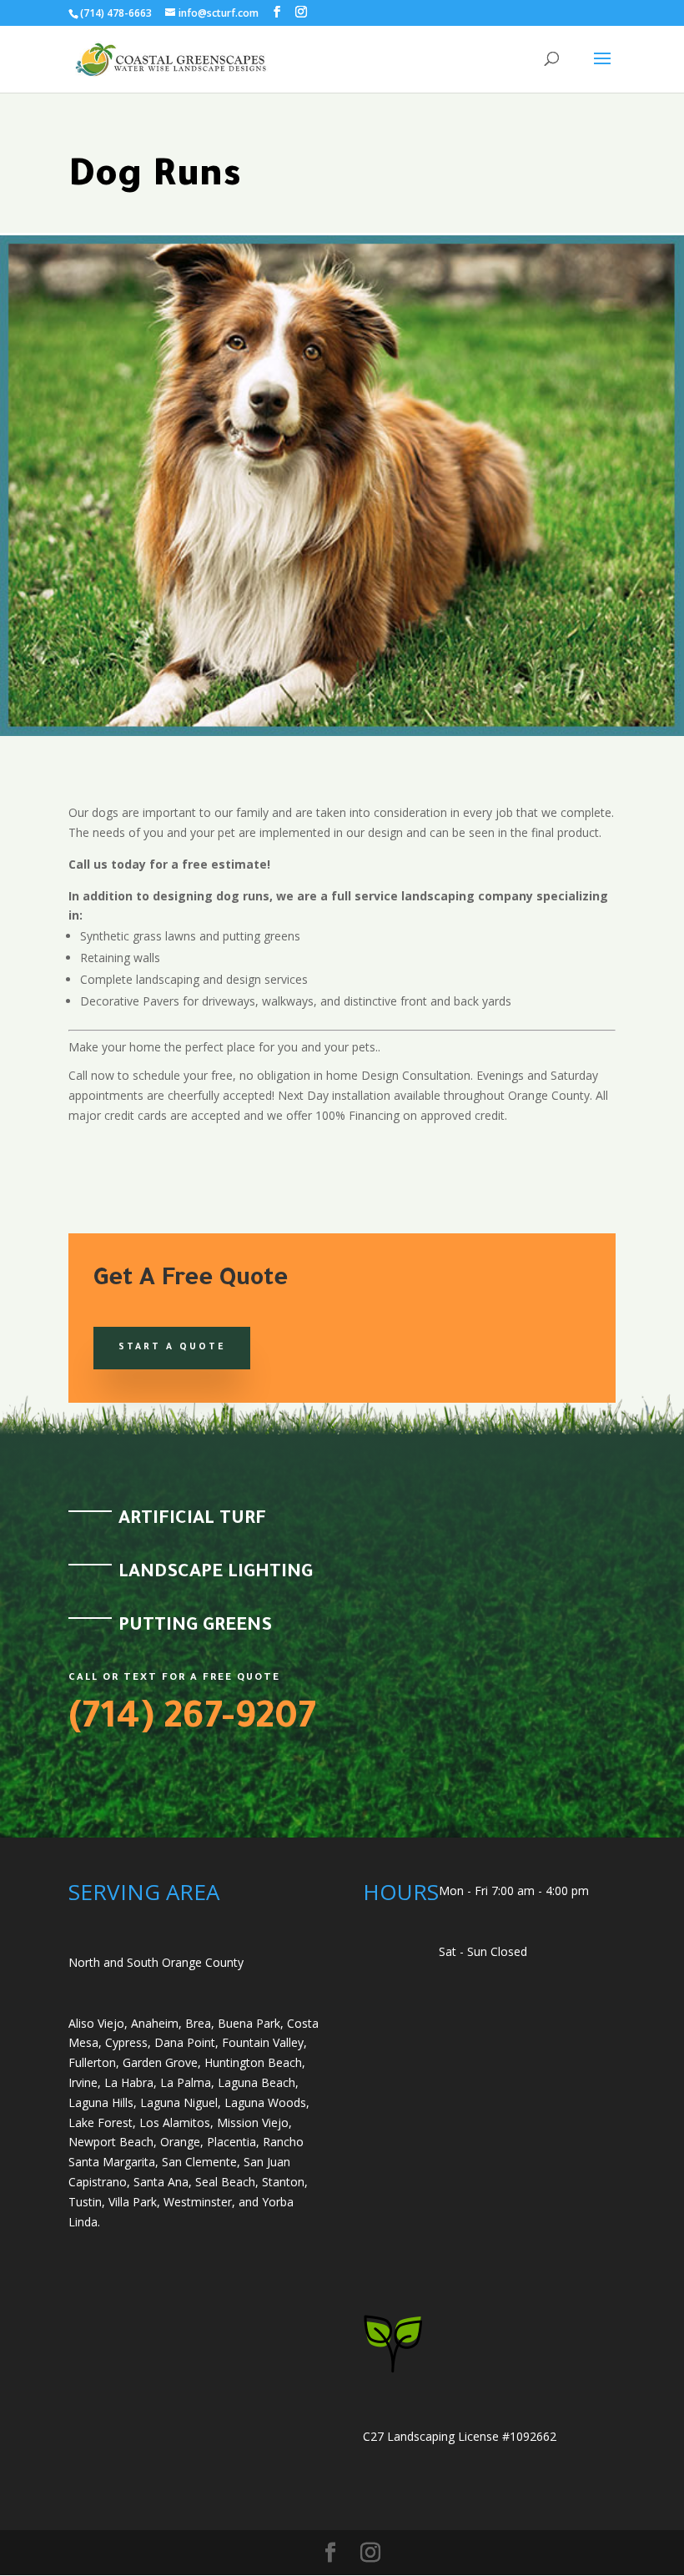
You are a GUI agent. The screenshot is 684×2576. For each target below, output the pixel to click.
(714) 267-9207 (192, 1721)
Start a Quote (172, 1348)
